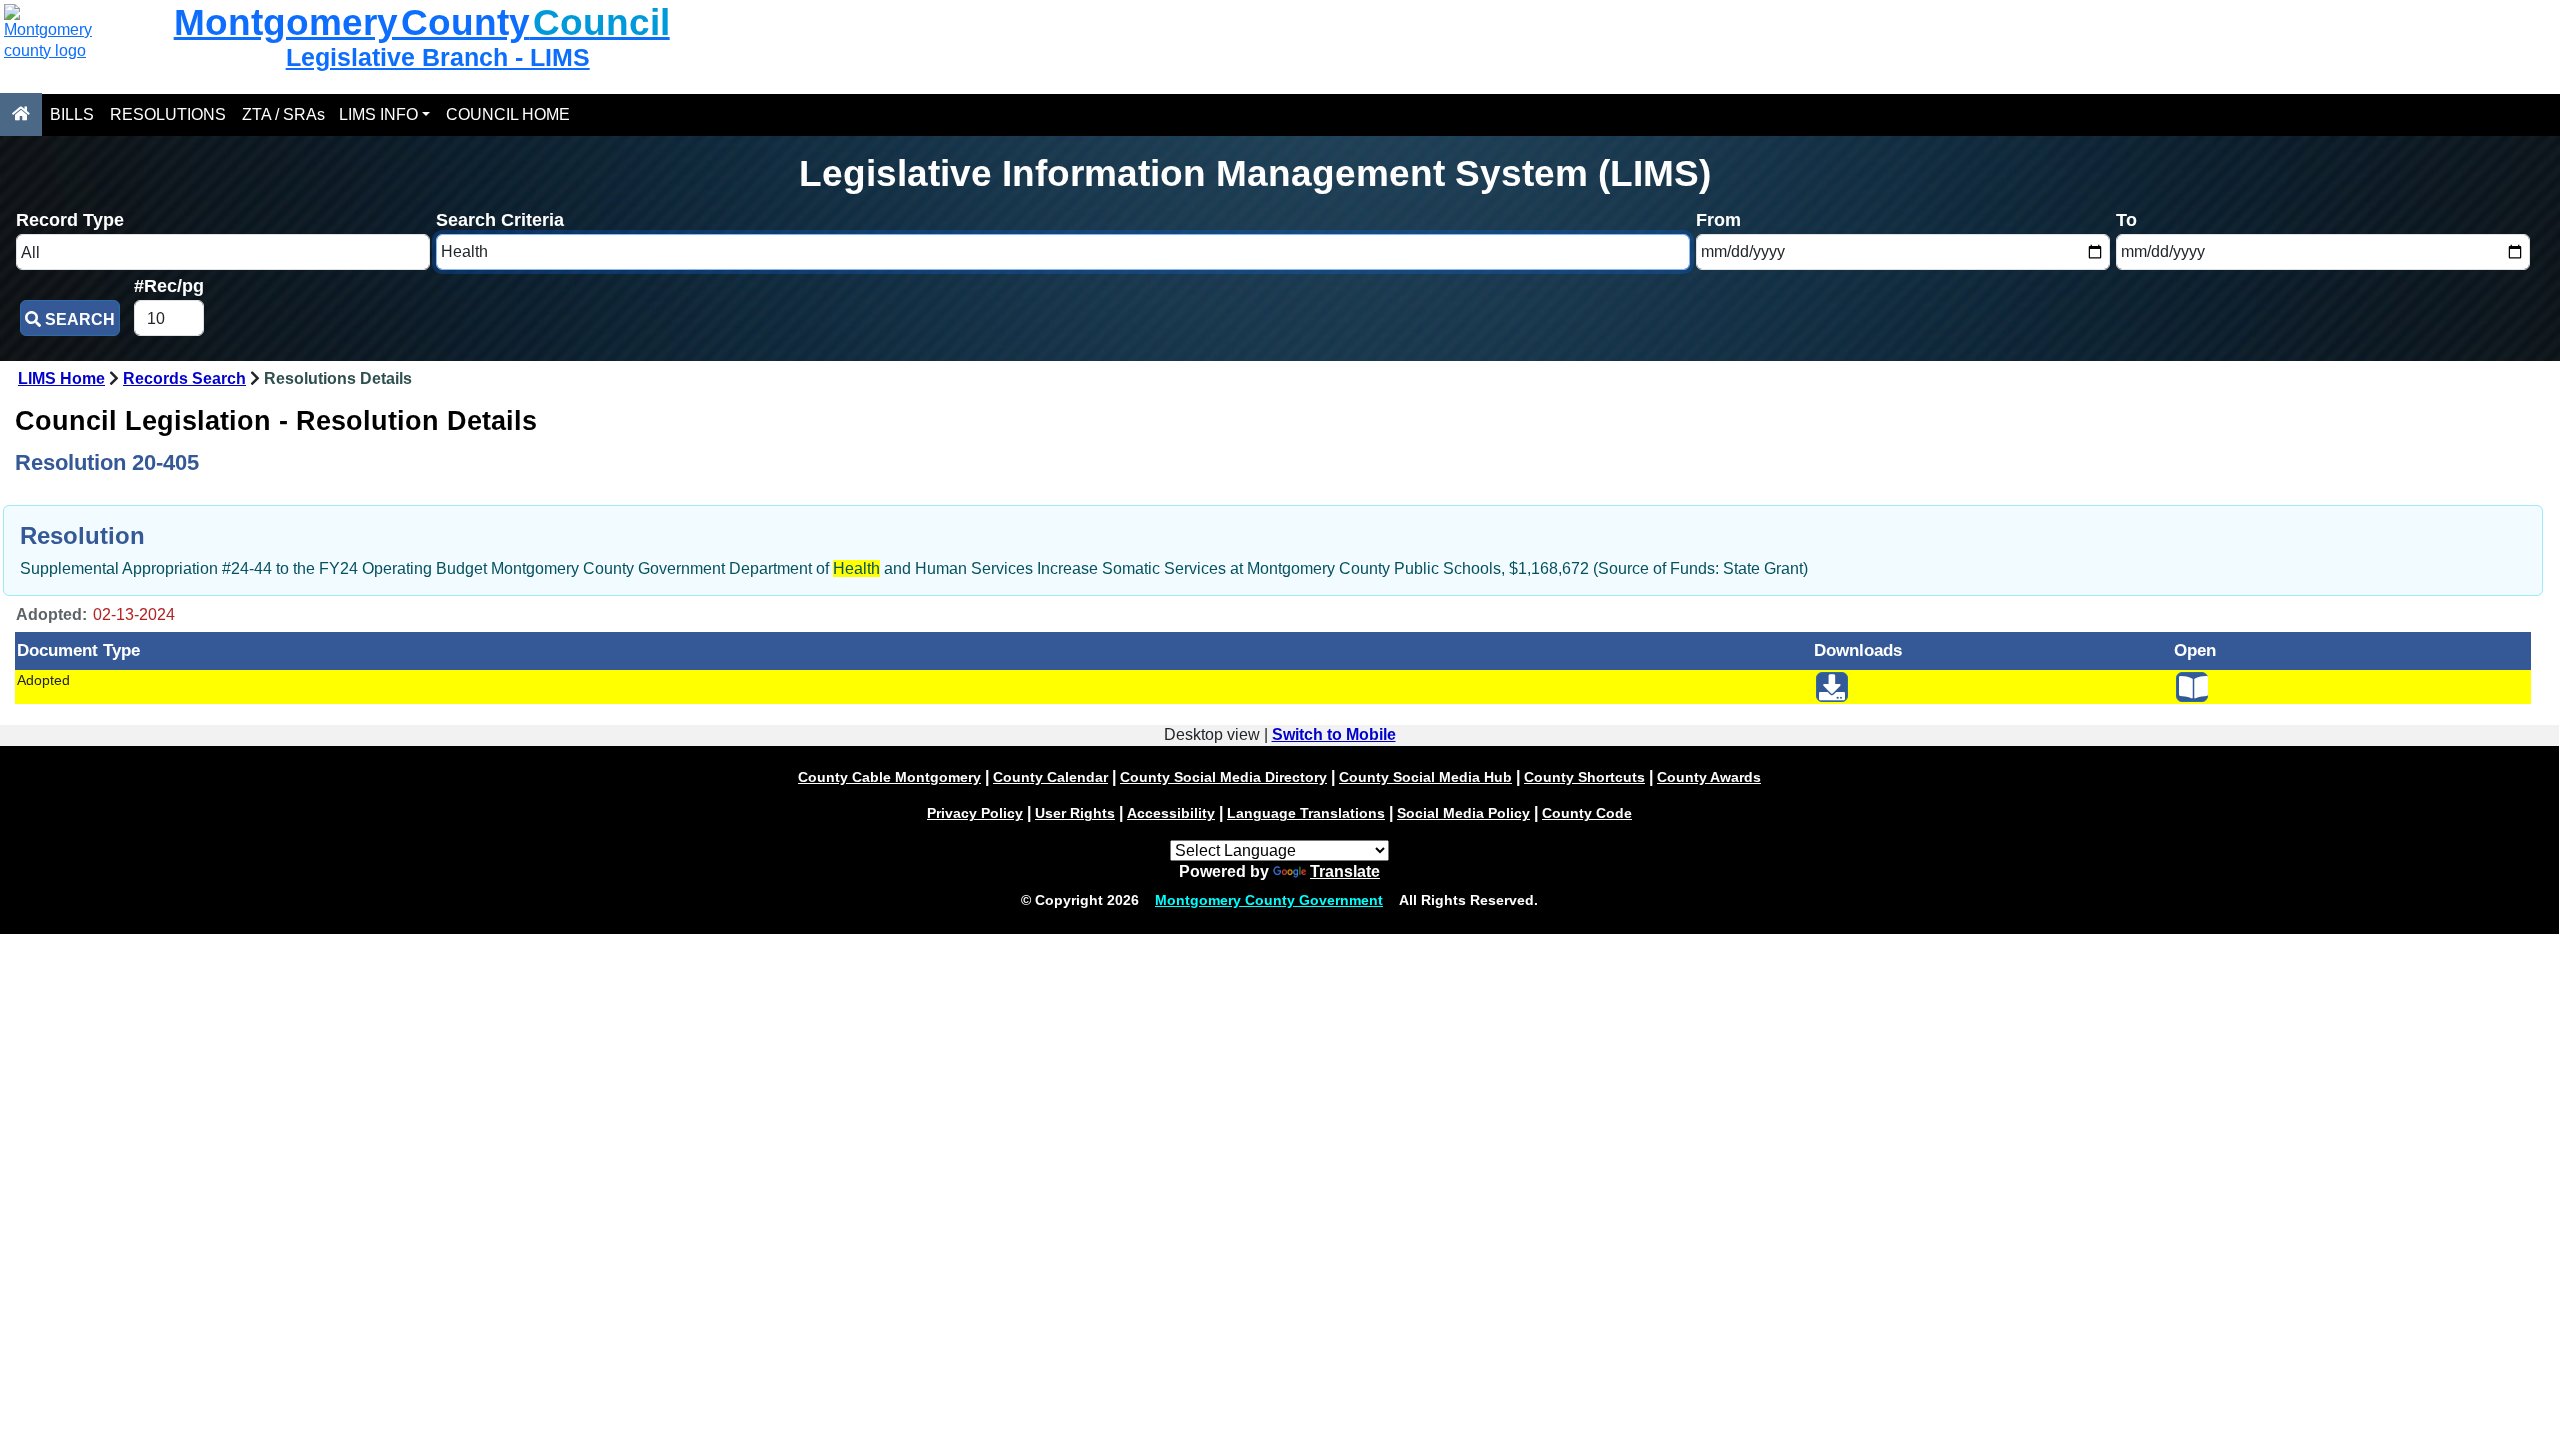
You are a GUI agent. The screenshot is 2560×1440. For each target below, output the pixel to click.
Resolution (82, 535)
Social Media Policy (1463, 813)
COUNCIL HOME (508, 114)
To (2126, 219)
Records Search (184, 378)
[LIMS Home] (21, 114)
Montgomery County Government (1269, 900)
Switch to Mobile (1334, 734)
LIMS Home (61, 378)
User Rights (1075, 813)
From (1718, 219)
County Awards (1709, 777)
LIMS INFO (378, 114)
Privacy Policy (975, 813)
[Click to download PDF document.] (1832, 687)
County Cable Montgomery (889, 777)
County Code (1587, 813)
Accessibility (1171, 813)
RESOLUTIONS (168, 114)
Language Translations (1306, 813)
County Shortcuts (1584, 777)
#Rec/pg (169, 285)
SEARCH (78, 319)
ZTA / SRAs (283, 114)
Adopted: (51, 614)
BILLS (72, 114)
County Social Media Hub (1425, 777)
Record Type (70, 219)
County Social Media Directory (1223, 777)
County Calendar (1050, 777)
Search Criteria (500, 219)
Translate (1345, 871)
